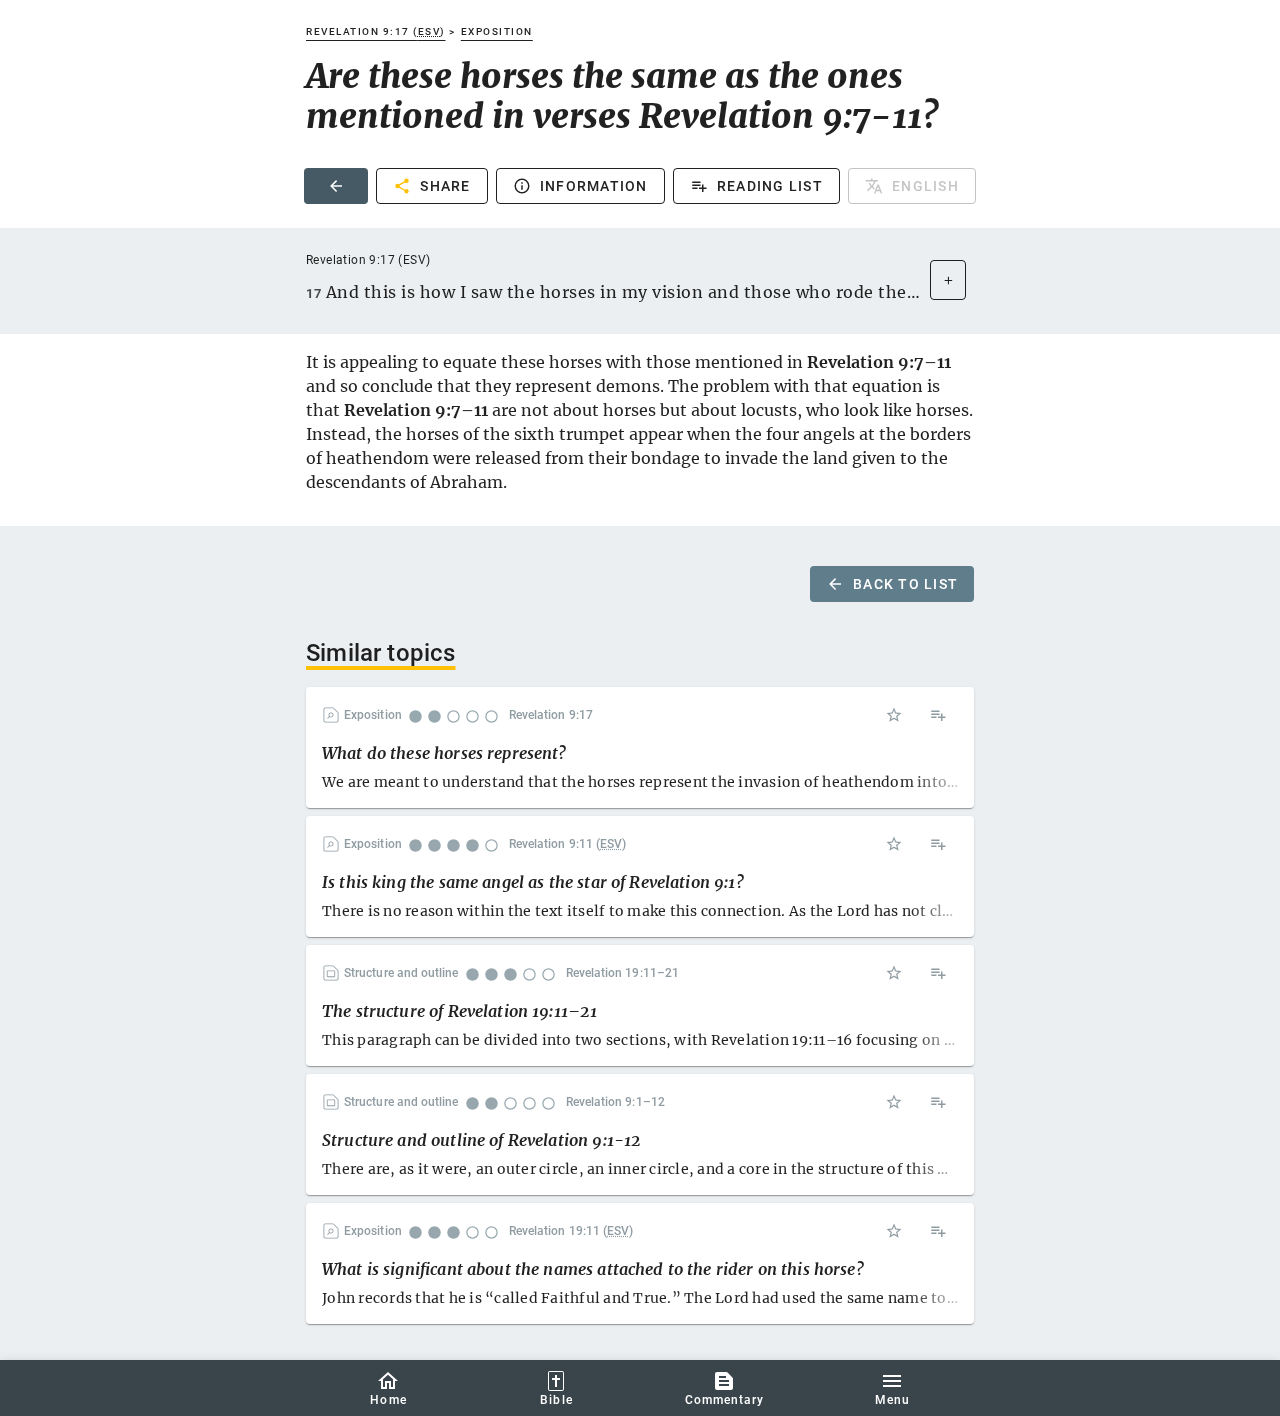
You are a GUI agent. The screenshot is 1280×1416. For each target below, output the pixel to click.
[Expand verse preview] (948, 280)
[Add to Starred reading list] (894, 715)
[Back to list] (336, 186)
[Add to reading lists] (938, 715)
